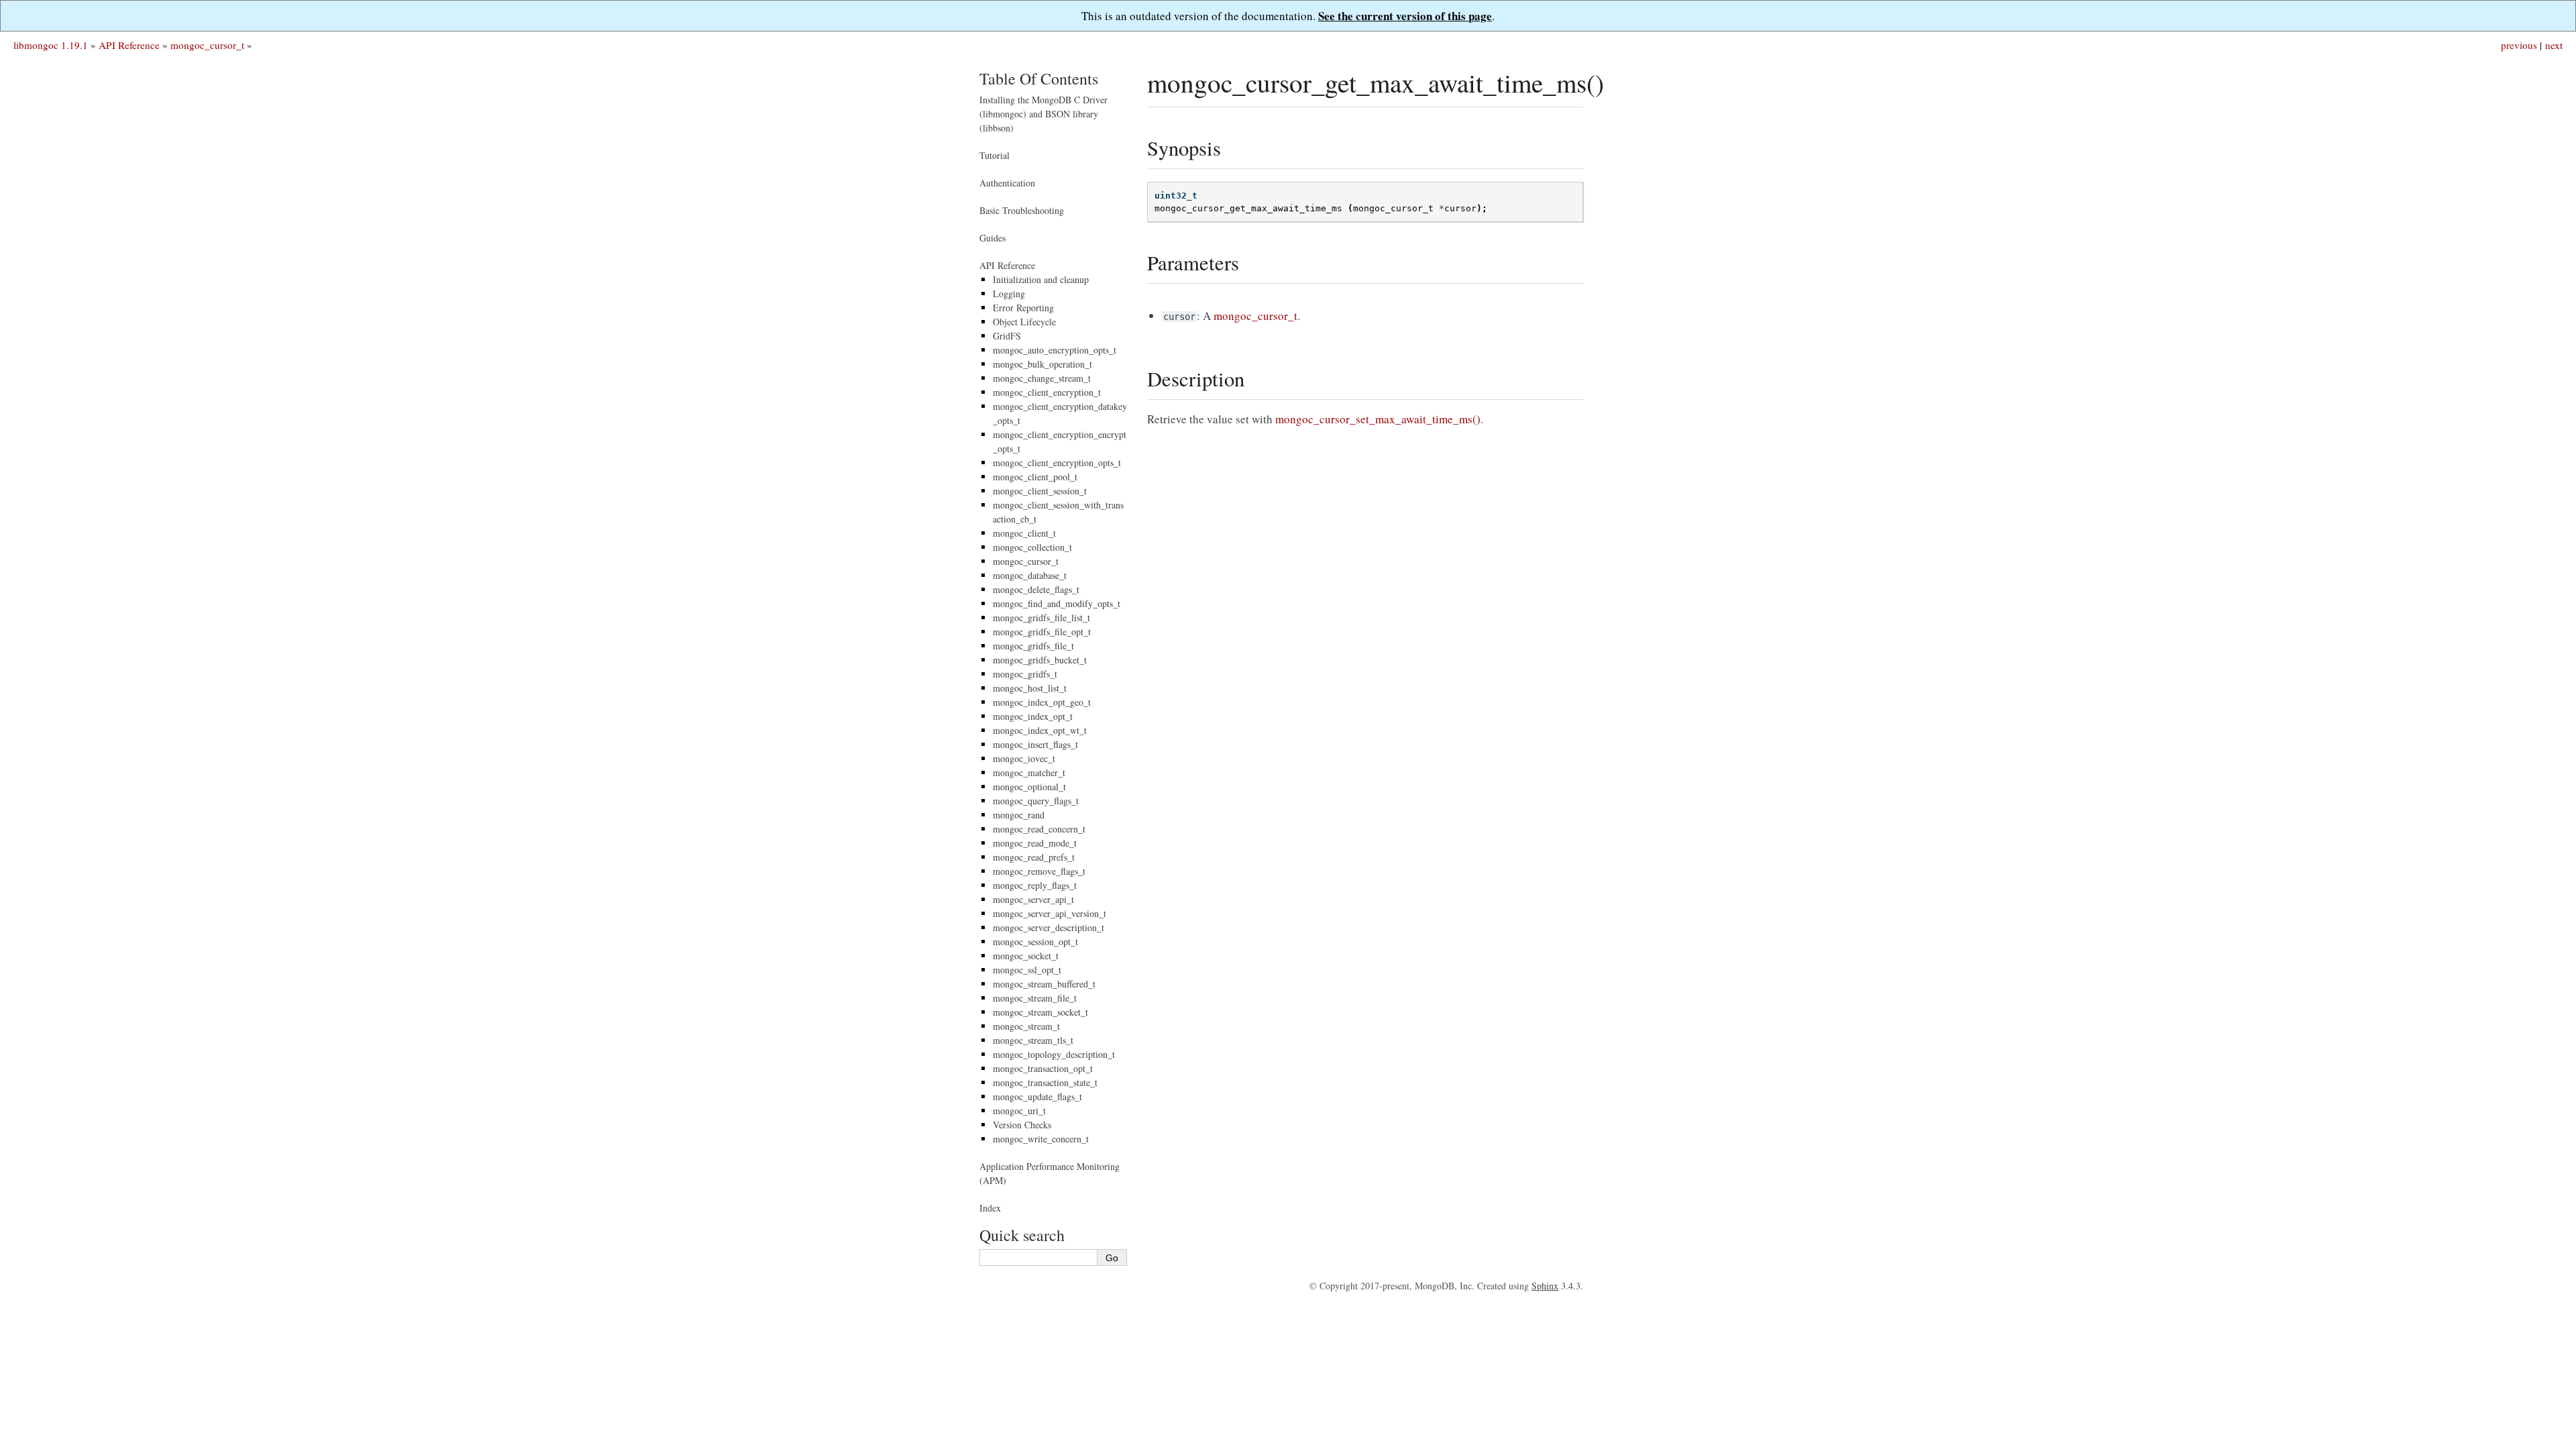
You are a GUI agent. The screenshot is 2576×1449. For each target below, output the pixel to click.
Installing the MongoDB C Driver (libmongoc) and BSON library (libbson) (1043, 114)
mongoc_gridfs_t (1025, 674)
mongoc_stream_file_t (1035, 998)
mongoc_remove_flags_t (1039, 871)
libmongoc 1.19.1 (51, 45)
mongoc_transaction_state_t (1045, 1082)
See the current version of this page (1405, 16)
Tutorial (995, 155)
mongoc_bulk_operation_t (1042, 364)
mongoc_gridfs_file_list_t (1041, 618)
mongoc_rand (1019, 815)
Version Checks (1022, 1125)
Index (990, 1208)
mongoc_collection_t (1032, 547)
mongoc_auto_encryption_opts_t (1055, 350)
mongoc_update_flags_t (1037, 1096)
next (2554, 45)
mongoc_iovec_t (1024, 758)
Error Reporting (1023, 308)
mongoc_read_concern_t (1039, 829)
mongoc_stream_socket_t (1040, 1012)
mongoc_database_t (1030, 575)
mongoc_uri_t (1019, 1111)
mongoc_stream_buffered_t (1044, 984)
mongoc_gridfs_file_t (1033, 646)
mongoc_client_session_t (1040, 491)
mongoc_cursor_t (207, 45)
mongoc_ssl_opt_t (1027, 970)
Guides (992, 238)
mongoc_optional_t (1029, 787)
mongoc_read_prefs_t (1034, 857)
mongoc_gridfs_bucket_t (1040, 660)
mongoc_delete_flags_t (1036, 589)
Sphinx (1545, 1286)
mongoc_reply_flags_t (1035, 885)
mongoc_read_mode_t (1035, 843)
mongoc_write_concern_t (1041, 1139)
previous (2519, 45)
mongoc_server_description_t (1049, 927)
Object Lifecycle (1024, 322)
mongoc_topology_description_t (1054, 1054)
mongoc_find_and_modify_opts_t (1057, 603)
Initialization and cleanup (1041, 279)
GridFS (1007, 336)
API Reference (129, 45)
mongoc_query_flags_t (1036, 801)
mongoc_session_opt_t (1035, 942)
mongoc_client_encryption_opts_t (1057, 463)
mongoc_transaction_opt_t (1043, 1068)
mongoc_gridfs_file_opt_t (1042, 632)
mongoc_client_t (1024, 533)
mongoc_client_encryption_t (1047, 392)
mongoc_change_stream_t (1042, 378)
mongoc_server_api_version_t (1050, 913)
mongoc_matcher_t (1029, 772)
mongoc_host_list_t (1030, 688)
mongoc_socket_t (1026, 956)
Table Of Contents (1039, 78)
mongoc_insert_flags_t (1035, 744)
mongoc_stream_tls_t (1033, 1040)
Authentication (1007, 183)
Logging (1009, 293)
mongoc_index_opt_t (1033, 716)
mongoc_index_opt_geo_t (1042, 702)
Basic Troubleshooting (1022, 210)
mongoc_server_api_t (1033, 899)
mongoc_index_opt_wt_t (1040, 730)
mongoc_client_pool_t (1035, 477)
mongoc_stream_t (1026, 1026)
